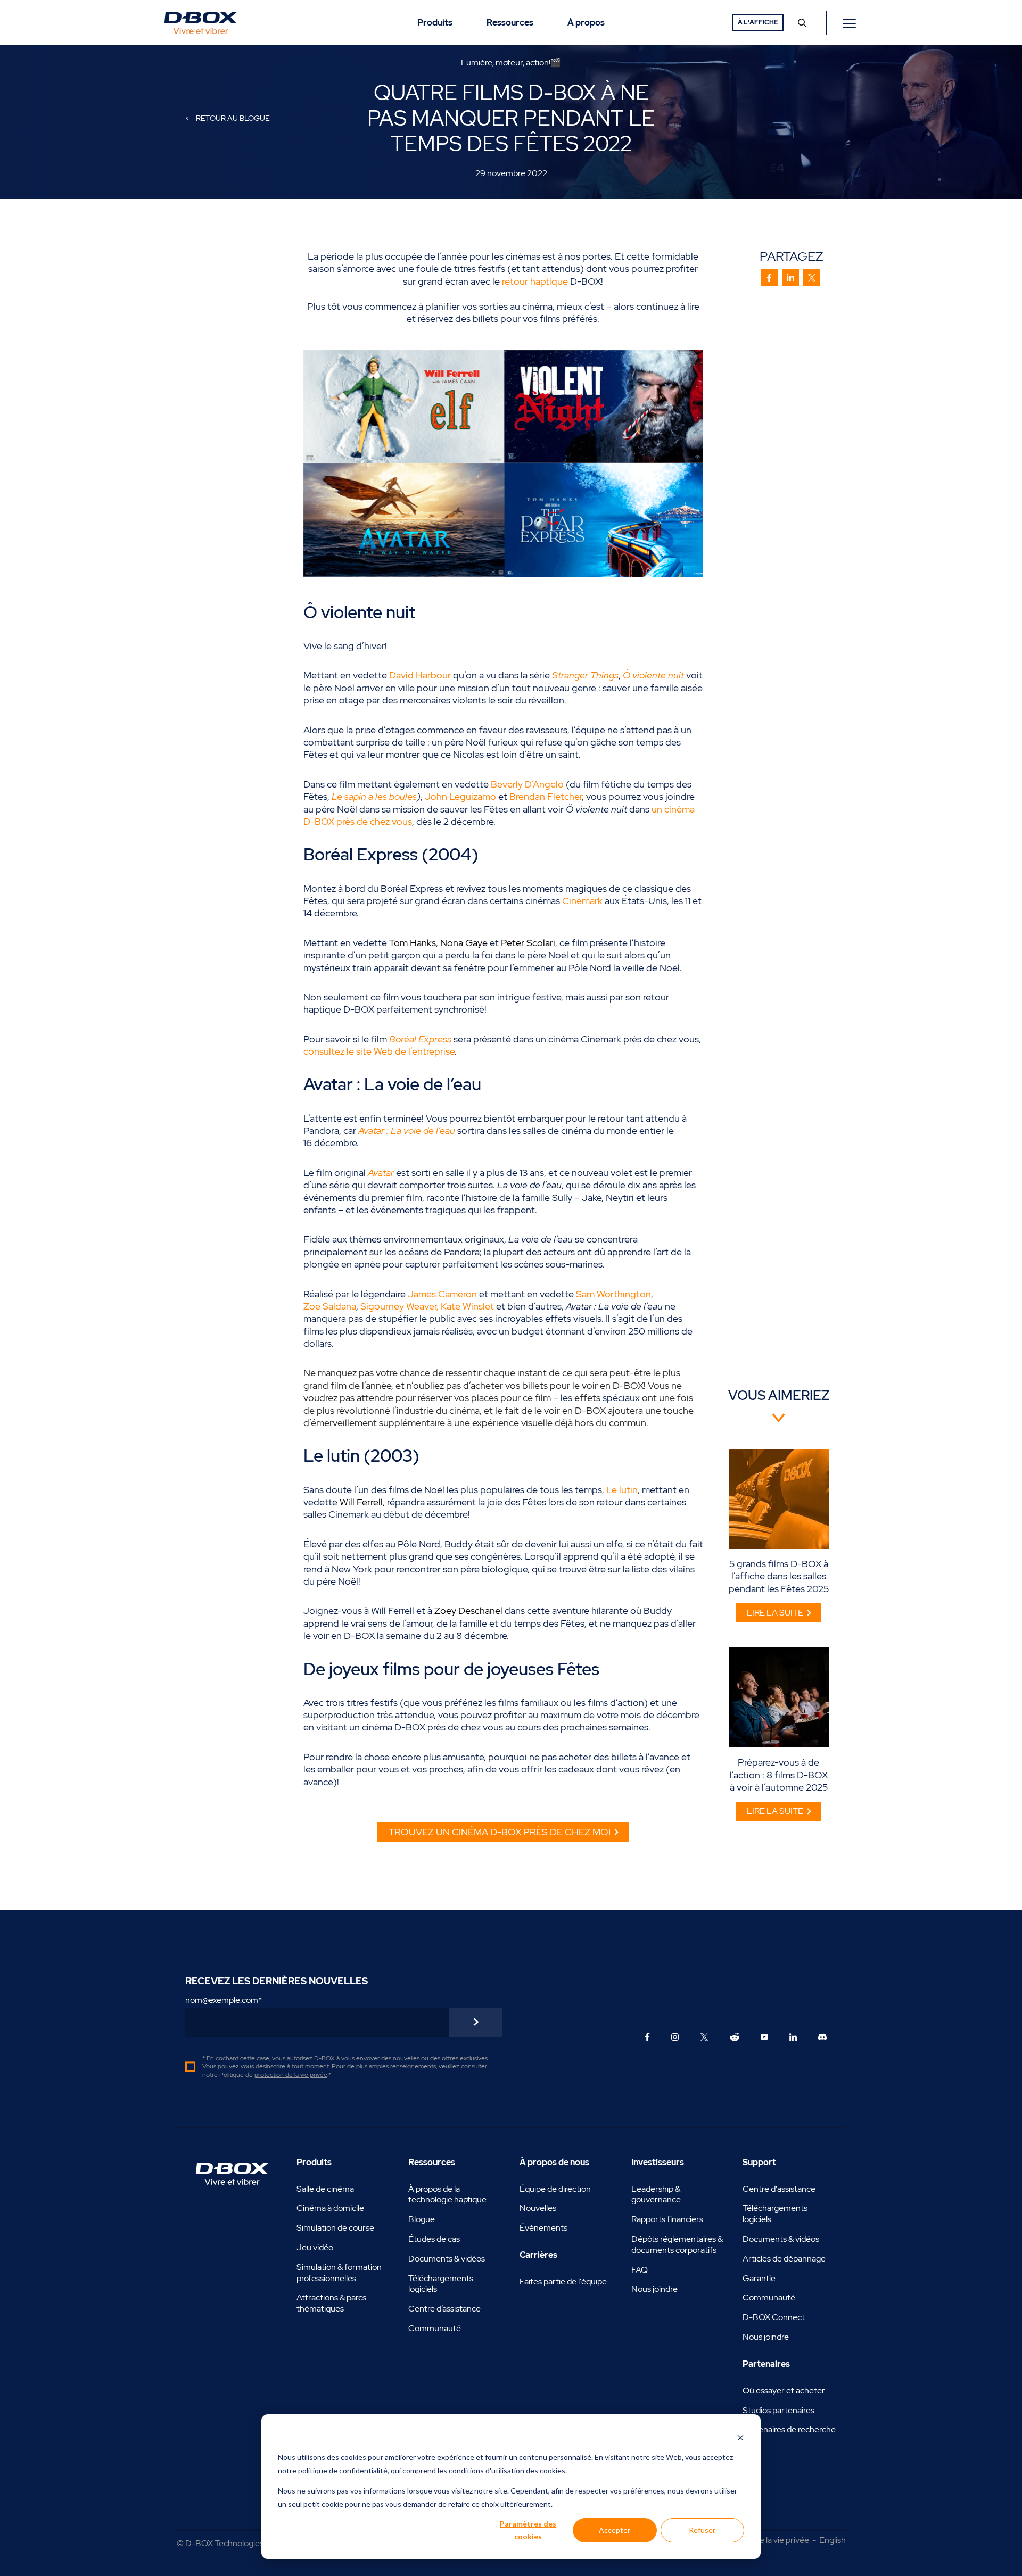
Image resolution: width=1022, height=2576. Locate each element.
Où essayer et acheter (784, 2391)
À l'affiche (758, 22)
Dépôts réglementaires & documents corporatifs (677, 2244)
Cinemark (582, 901)
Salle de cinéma (325, 2189)
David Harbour (420, 675)
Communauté (435, 2328)
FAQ (640, 2270)
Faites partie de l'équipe (563, 2281)
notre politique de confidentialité (333, 2470)
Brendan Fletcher (546, 796)
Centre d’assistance (444, 2309)
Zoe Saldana (330, 1306)
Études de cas (434, 2239)
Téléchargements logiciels (441, 2284)
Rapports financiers (667, 2219)
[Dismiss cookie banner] (740, 2437)
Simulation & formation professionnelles (339, 2273)
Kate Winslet (467, 1306)
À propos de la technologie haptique (447, 2194)
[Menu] (851, 23)
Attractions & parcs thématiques (331, 2303)
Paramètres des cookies (528, 2530)
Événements (543, 2228)
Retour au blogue (232, 118)
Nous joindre (654, 2289)
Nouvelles (538, 2208)
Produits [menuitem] (435, 23)
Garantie (759, 2278)
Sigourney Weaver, (399, 1306)
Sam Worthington (613, 1294)
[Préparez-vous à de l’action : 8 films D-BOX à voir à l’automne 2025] (779, 1697)
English (833, 2540)
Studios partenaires (778, 2410)
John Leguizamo (460, 796)
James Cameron (442, 1294)
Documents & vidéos (447, 2259)
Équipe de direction (555, 2189)
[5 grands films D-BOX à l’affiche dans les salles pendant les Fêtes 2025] (779, 1499)
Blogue (422, 2219)
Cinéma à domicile (330, 2208)
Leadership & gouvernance (656, 2194)
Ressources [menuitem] (510, 23)
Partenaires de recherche (789, 2429)
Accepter (615, 2530)
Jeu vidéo (315, 2247)
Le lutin (622, 1490)
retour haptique (535, 281)
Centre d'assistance (779, 2189)
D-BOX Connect (774, 2317)
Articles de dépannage (784, 2259)
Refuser (702, 2530)
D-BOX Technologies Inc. (232, 2543)
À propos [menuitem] (586, 23)
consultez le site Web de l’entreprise (379, 1051)
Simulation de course (335, 2228)
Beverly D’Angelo (527, 784)
